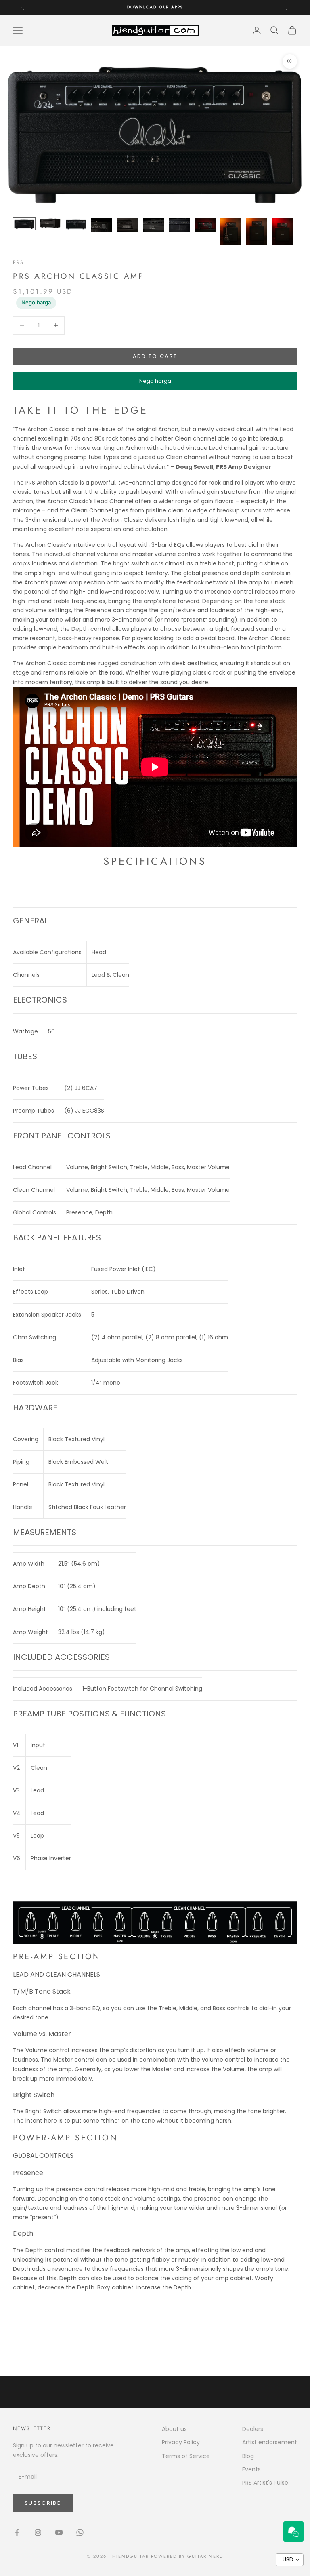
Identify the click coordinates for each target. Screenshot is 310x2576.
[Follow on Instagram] (38, 2532)
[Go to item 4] (102, 225)
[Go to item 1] (24, 224)
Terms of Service (186, 2456)
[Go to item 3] (76, 224)
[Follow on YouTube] (59, 2532)
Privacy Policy (181, 2442)
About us (174, 2429)
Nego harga (36, 302)
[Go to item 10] (257, 231)
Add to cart (155, 356)
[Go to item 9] (231, 231)
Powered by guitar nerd (187, 2556)
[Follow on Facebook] (17, 2532)
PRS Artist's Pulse (265, 2483)
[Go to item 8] (205, 225)
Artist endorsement (270, 2442)
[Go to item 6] (153, 225)
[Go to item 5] (128, 225)
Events (251, 2469)
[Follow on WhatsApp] (80, 2532)
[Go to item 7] (179, 225)
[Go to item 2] (50, 223)
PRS (18, 262)
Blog (248, 2456)
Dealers (253, 2429)
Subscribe (43, 2503)
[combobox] (290, 2560)
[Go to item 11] (283, 231)
